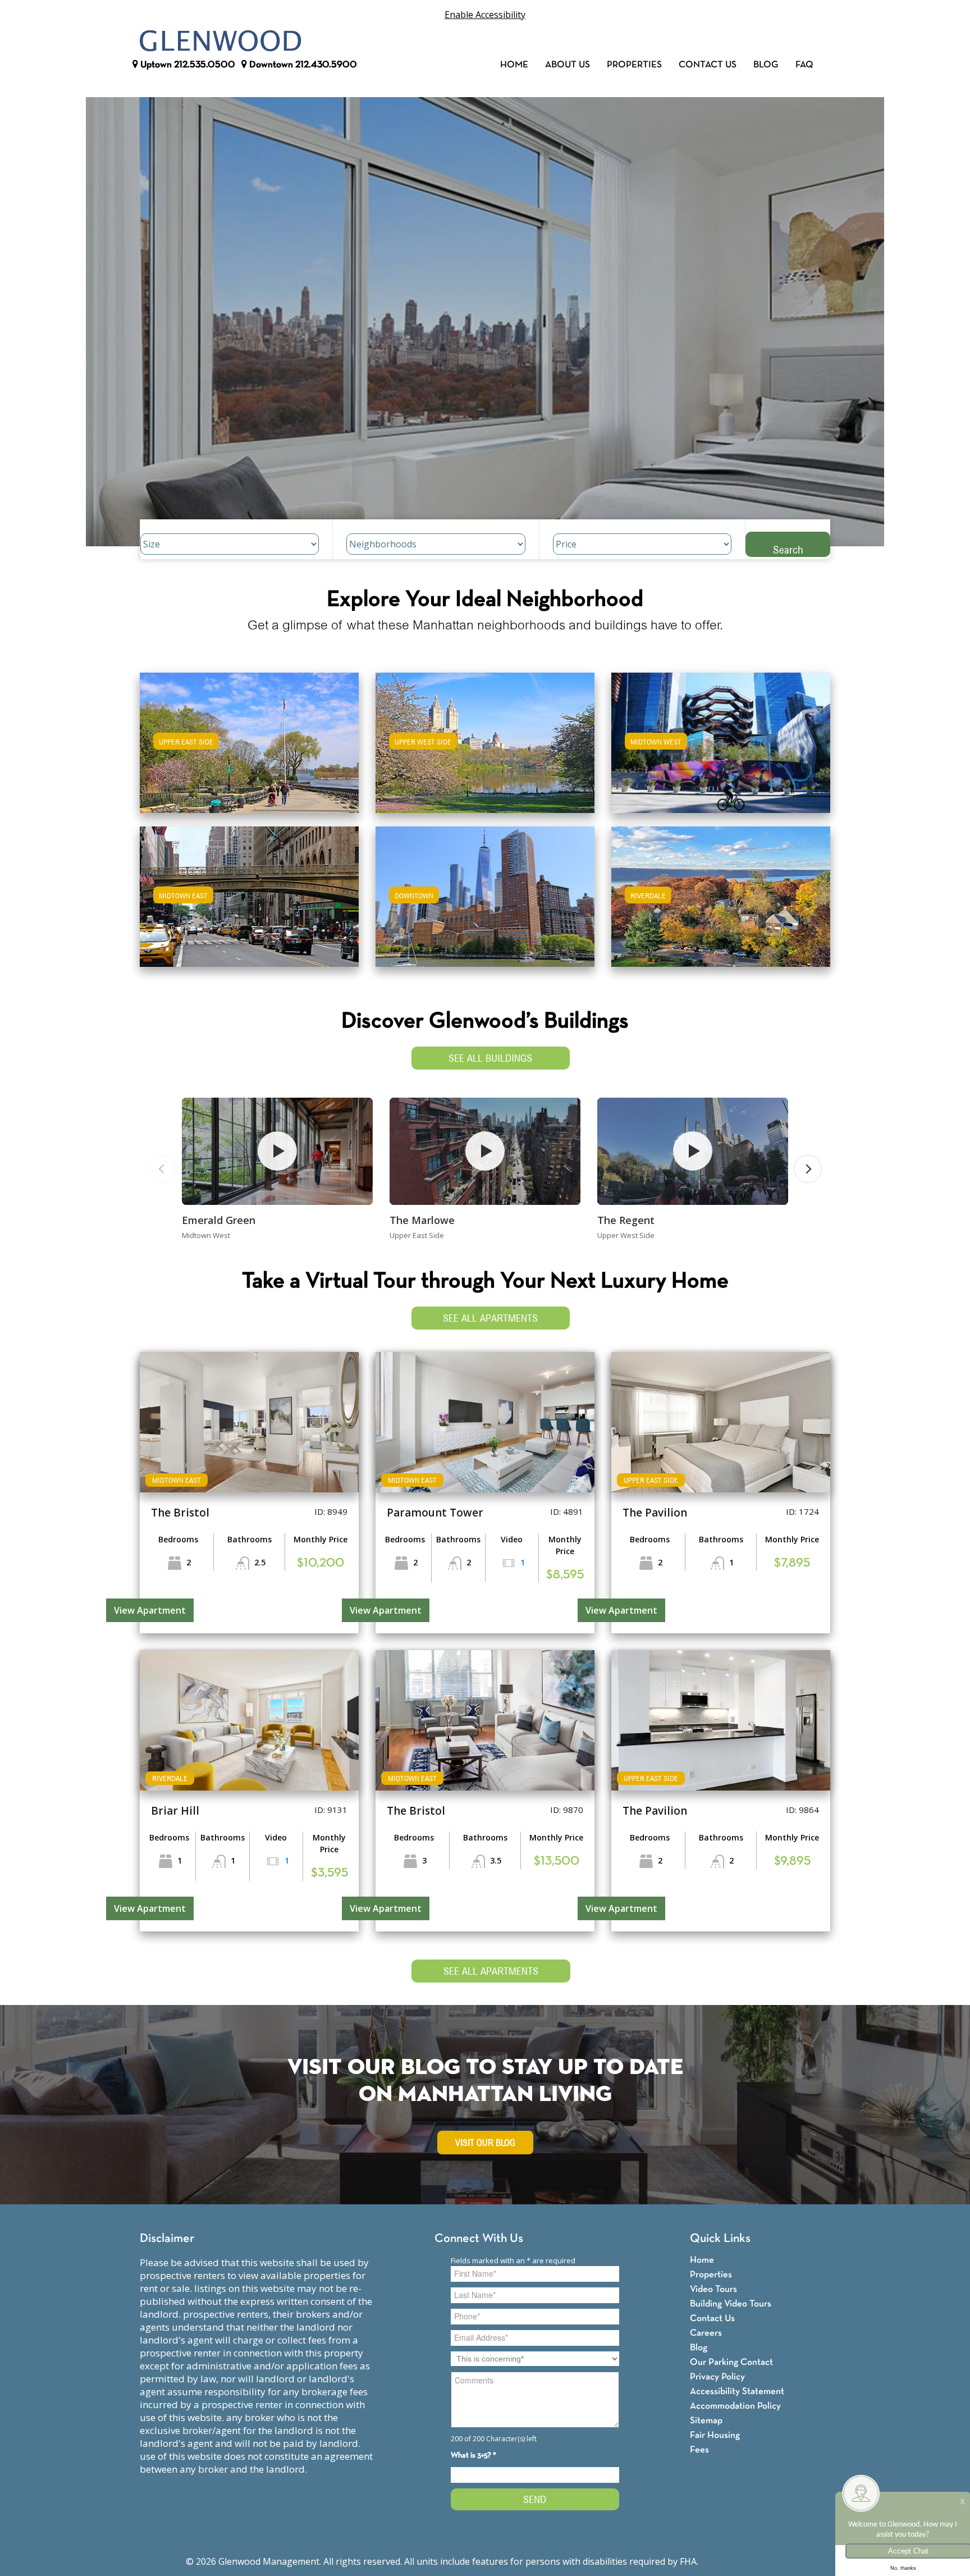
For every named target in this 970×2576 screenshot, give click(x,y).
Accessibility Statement (737, 2392)
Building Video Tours (731, 2304)
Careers (706, 2333)
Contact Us (708, 65)
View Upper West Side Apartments (485, 750)
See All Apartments (490, 1318)
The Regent (626, 1220)
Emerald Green (219, 1220)
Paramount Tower (435, 1513)
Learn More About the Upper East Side (249, 737)
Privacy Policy (717, 2377)
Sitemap (706, 2421)
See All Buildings (490, 1058)
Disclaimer (167, 2239)
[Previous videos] (162, 1169)
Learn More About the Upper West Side (485, 737)
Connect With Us (479, 2239)
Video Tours (713, 2289)
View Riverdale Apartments (721, 904)
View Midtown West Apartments (721, 750)
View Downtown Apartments (485, 904)
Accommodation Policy (735, 2406)
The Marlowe (422, 1220)
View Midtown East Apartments (249, 904)
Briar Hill (175, 1811)
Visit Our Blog (485, 2143)
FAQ (804, 65)
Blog (766, 65)
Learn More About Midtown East (250, 891)
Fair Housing (715, 2435)
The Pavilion (655, 1513)
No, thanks (903, 2568)
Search (788, 549)
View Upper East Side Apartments (250, 750)
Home (514, 65)
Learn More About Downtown (485, 891)
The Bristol (180, 1513)
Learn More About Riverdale (721, 891)
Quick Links (720, 2239)
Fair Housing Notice (742, 2561)
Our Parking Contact (731, 2362)
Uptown (187, 65)
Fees (699, 2450)
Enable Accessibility (485, 15)
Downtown (302, 65)
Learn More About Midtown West (721, 737)
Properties (634, 65)
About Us (568, 65)
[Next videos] (808, 1169)
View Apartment (150, 1610)
